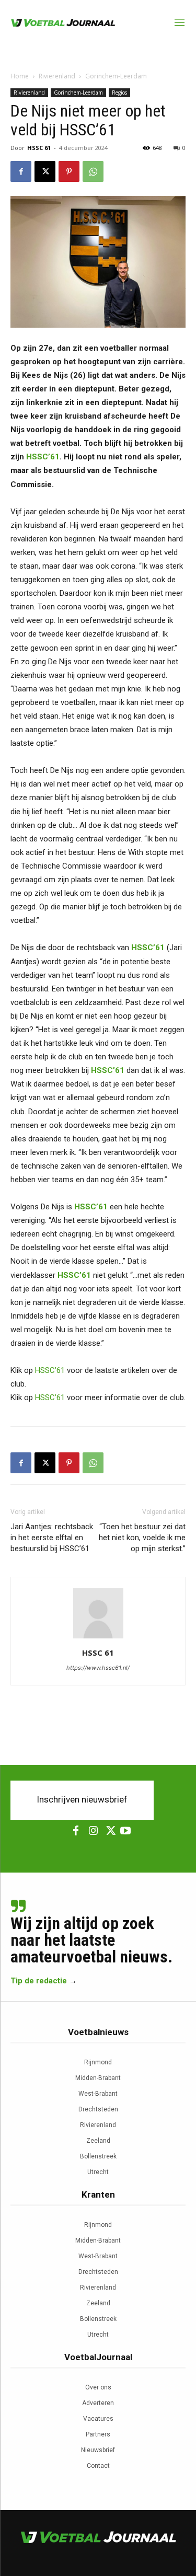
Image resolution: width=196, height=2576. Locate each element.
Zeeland (98, 2141)
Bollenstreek (98, 2156)
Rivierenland (57, 76)
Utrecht (98, 2172)
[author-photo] (98, 1638)
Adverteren (98, 2403)
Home (20, 76)
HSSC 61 (39, 148)
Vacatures (98, 2419)
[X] (45, 171)
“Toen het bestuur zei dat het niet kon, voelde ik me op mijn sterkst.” (142, 1538)
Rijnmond (98, 2062)
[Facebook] (21, 171)
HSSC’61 (43, 457)
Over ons (98, 2387)
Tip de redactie (39, 1981)
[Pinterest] (69, 171)
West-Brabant (98, 2094)
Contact (98, 2466)
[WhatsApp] (93, 171)
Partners (98, 2434)
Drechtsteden (98, 2109)
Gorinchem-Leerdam (116, 76)
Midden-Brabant (98, 2078)
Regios (119, 93)
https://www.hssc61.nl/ (98, 1668)
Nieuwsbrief (98, 2450)
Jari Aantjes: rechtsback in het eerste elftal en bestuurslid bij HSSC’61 (52, 1538)
